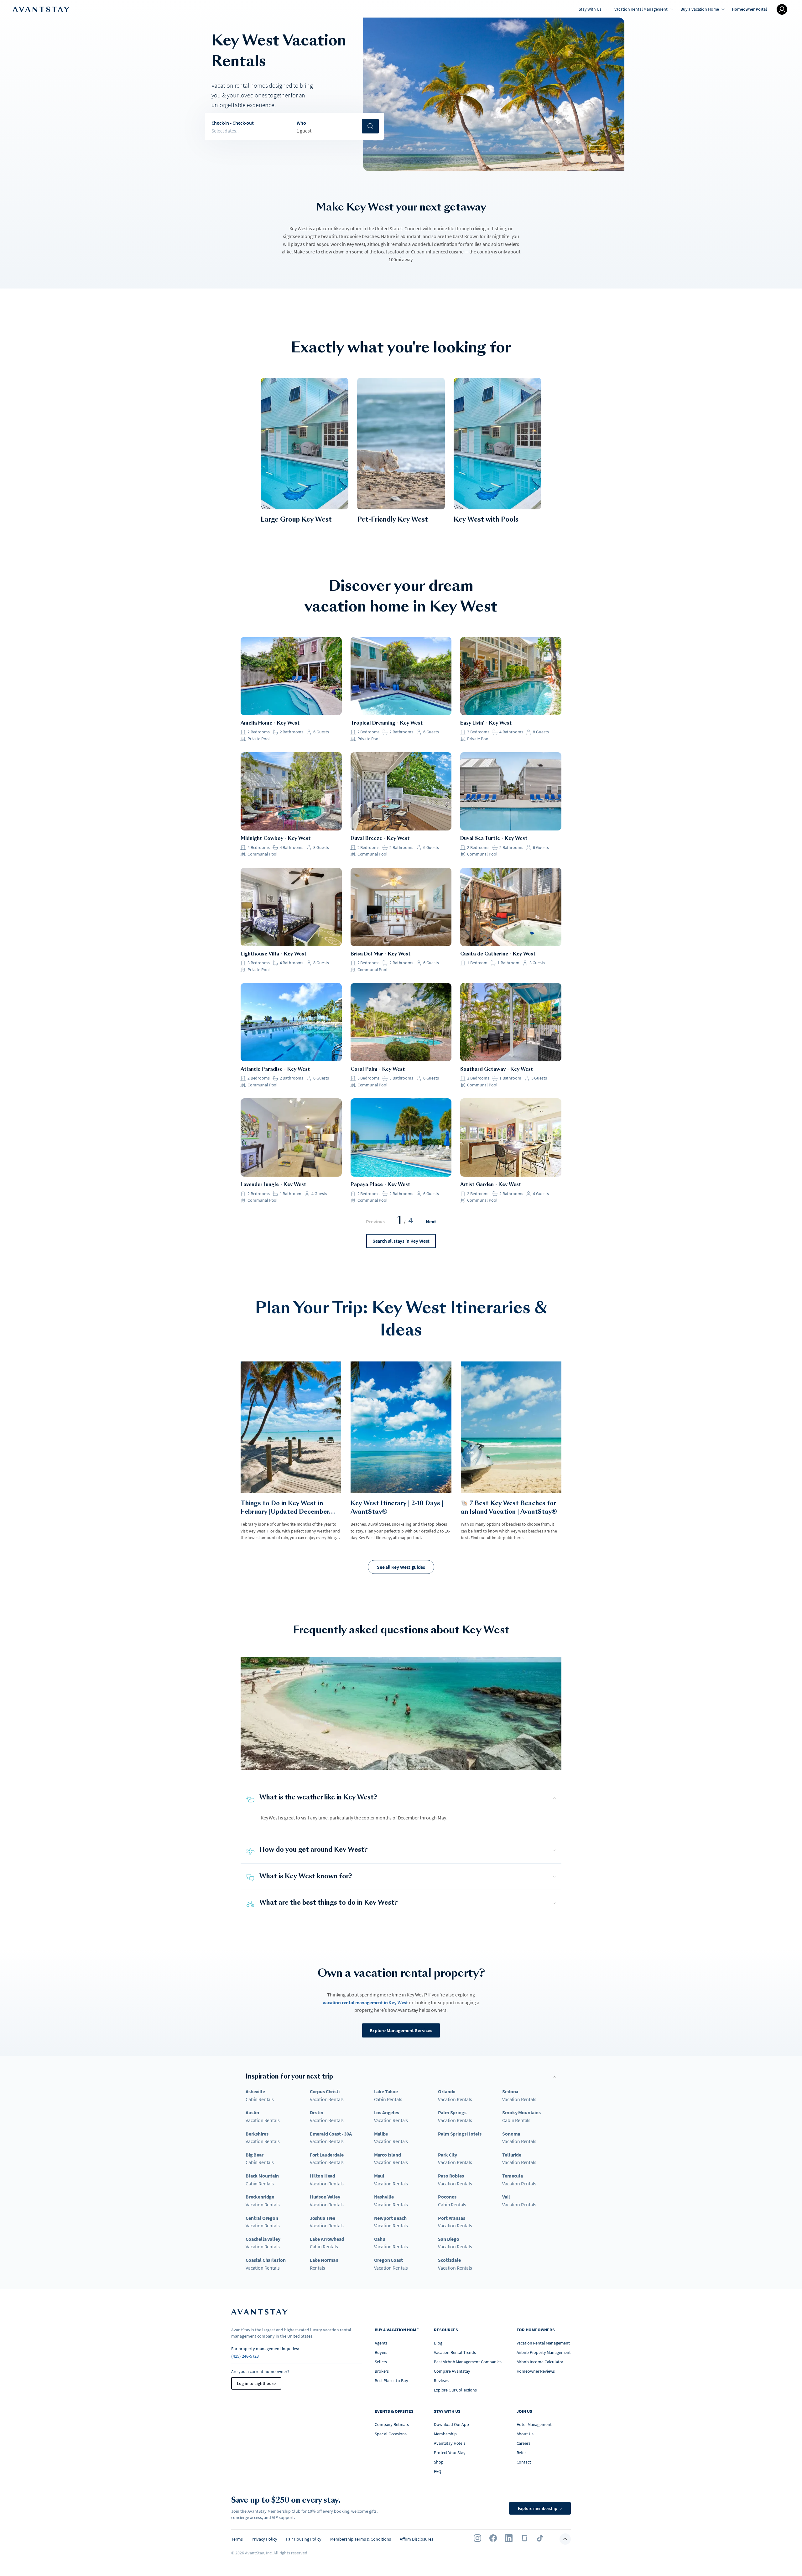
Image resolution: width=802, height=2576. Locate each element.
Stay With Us (590, 9)
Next (431, 1221)
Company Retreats (392, 2424)
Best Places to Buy (391, 2381)
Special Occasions (391, 2434)
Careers (523, 2443)
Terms (237, 2539)
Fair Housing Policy (304, 2539)
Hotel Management (534, 2424)
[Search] (370, 126)
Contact (524, 2462)
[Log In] (782, 9)
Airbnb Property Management (544, 2352)
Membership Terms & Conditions (361, 2539)
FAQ (437, 2471)
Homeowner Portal (749, 9)
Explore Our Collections (455, 2390)
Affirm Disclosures (417, 2539)
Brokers (382, 2371)
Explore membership (540, 2508)
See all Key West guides (401, 1567)
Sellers (381, 2362)
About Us (525, 2434)
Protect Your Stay (450, 2453)
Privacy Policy (264, 2539)
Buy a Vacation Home (700, 9)
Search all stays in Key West (401, 1241)
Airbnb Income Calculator (540, 2362)
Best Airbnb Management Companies (468, 2362)
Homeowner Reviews (536, 2371)
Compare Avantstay (452, 2371)
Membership (445, 2434)
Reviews (441, 2381)
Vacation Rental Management (641, 9)
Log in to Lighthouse (256, 2383)
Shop (439, 2462)
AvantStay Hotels (450, 2443)
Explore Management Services (401, 2030)
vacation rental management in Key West (365, 2002)
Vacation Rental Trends (455, 2352)
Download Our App (451, 2424)
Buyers (381, 2352)
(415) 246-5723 (245, 2356)
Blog (438, 2343)
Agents (381, 2343)
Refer (521, 2453)
